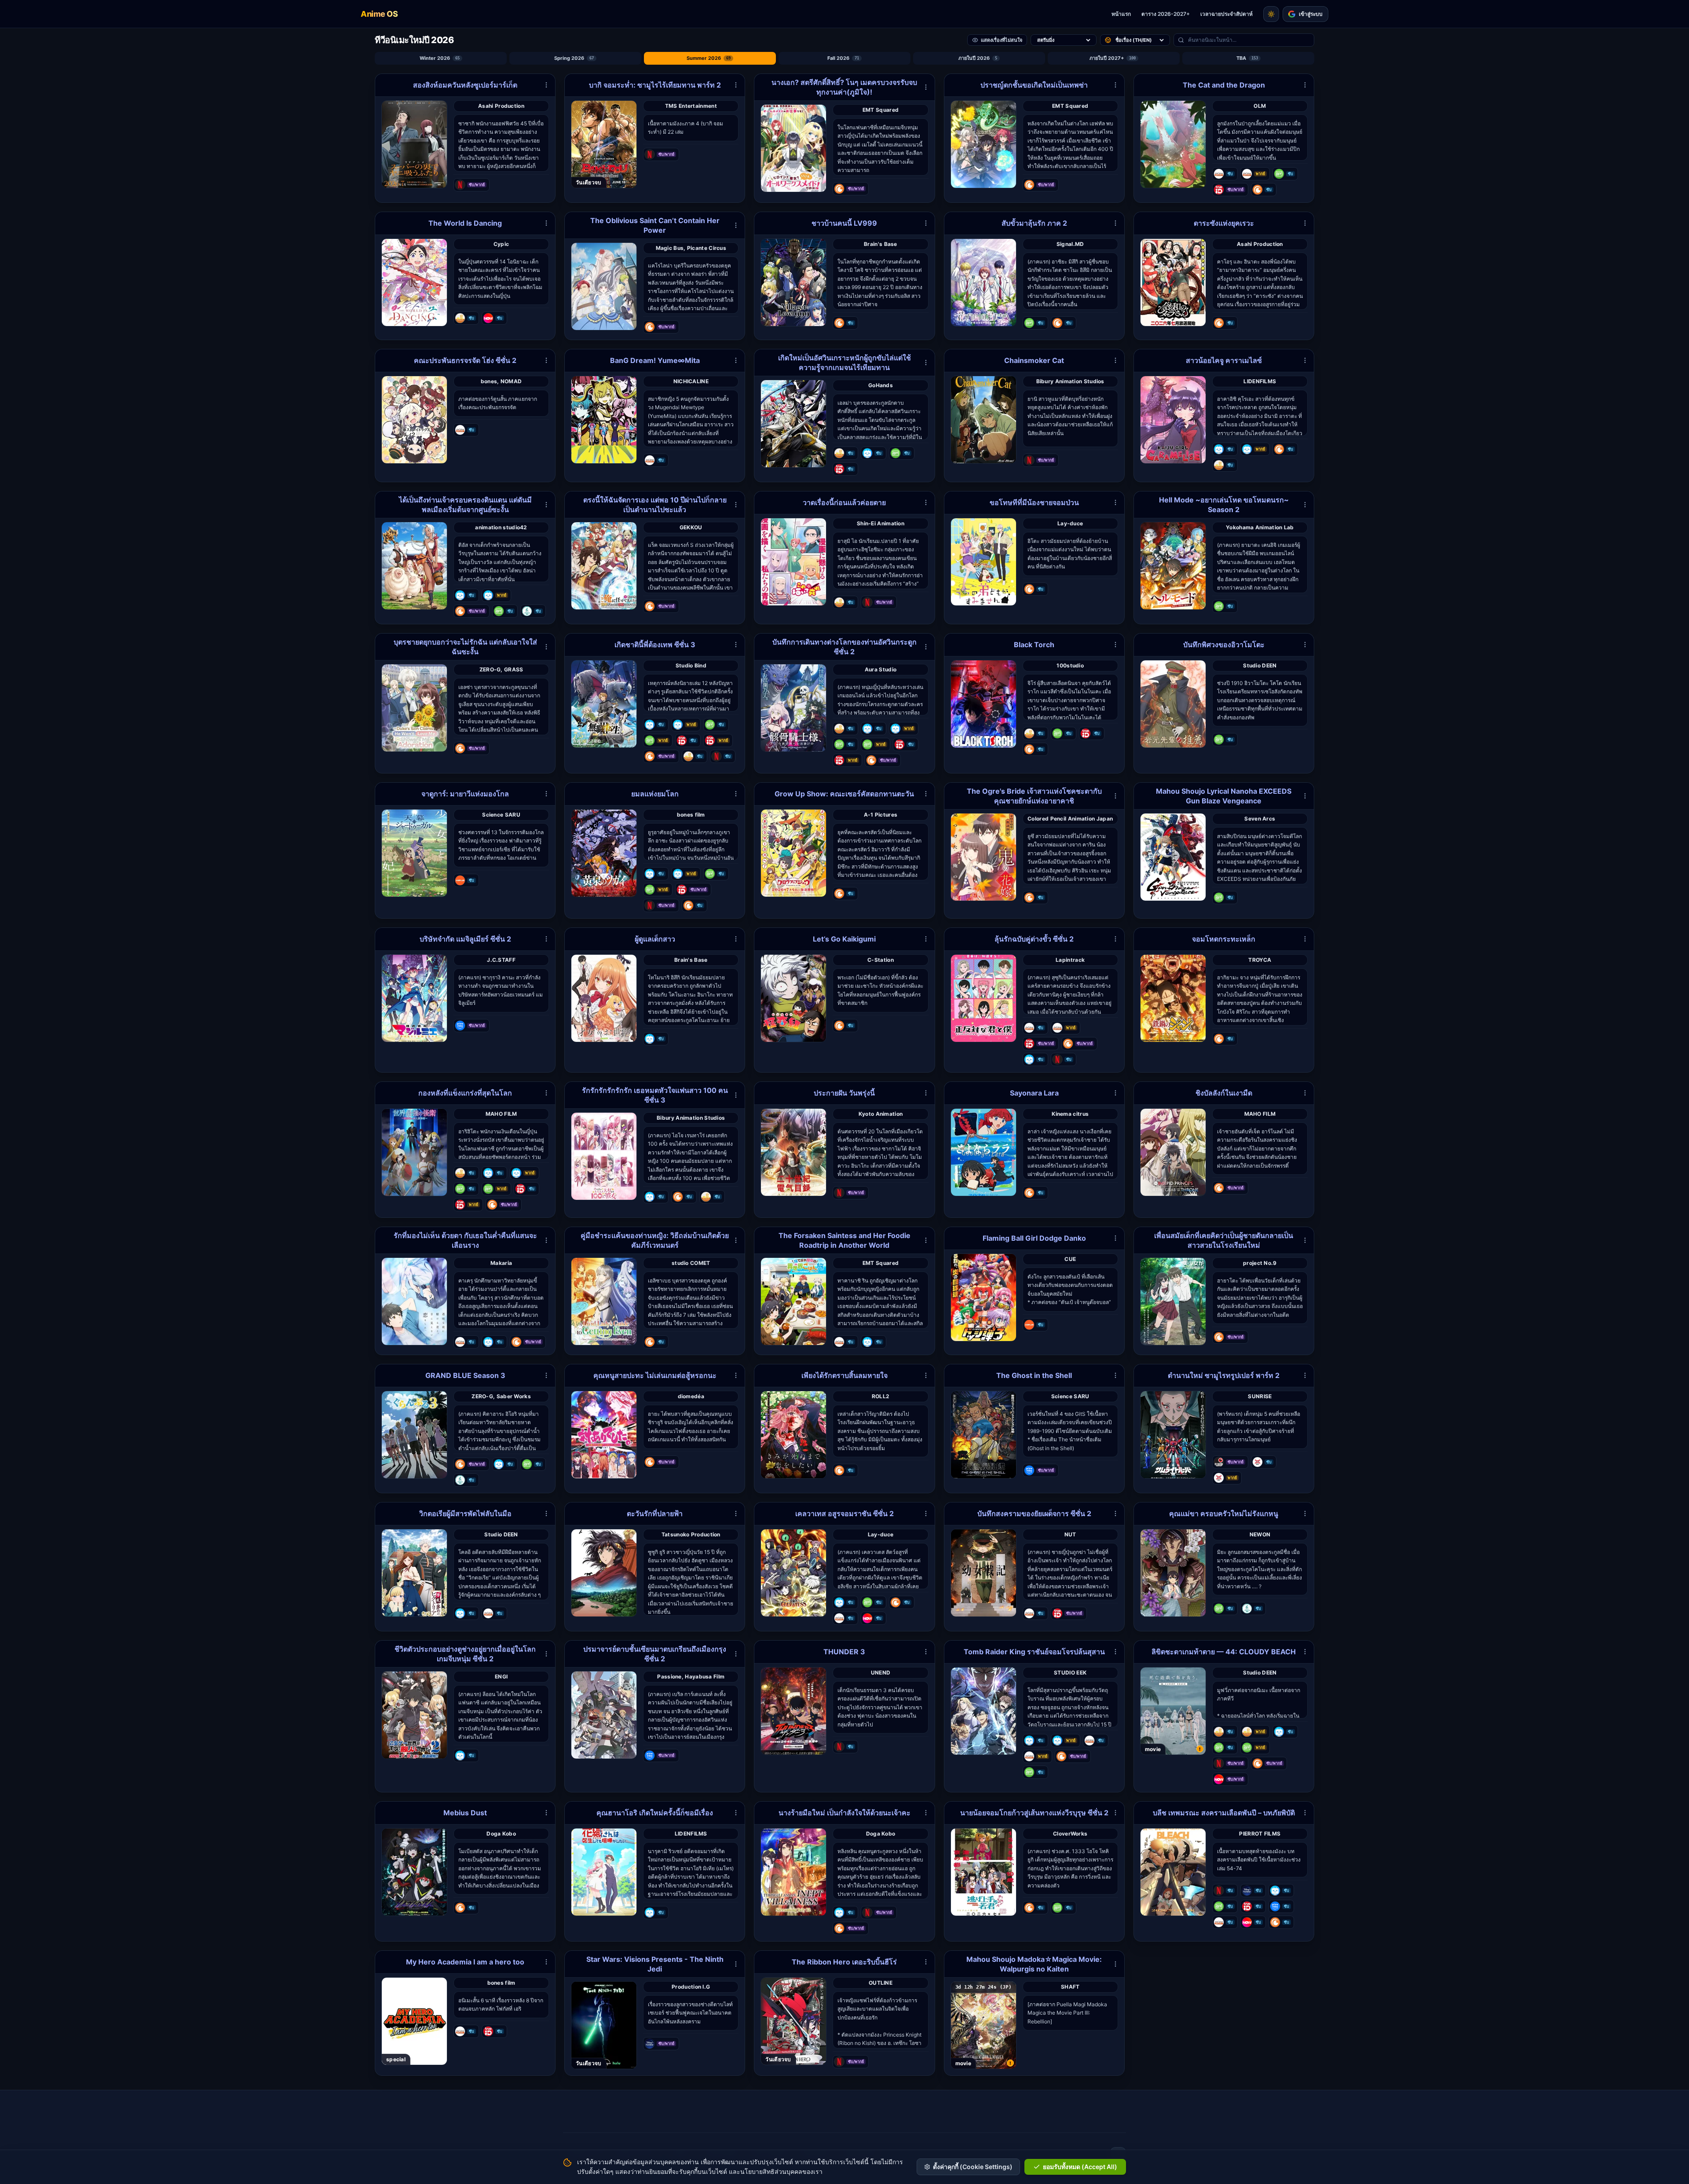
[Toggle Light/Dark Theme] (1271, 14)
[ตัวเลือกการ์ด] (546, 85)
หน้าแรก (1121, 14)
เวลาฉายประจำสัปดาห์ (1227, 14)
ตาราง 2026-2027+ (1166, 14)
